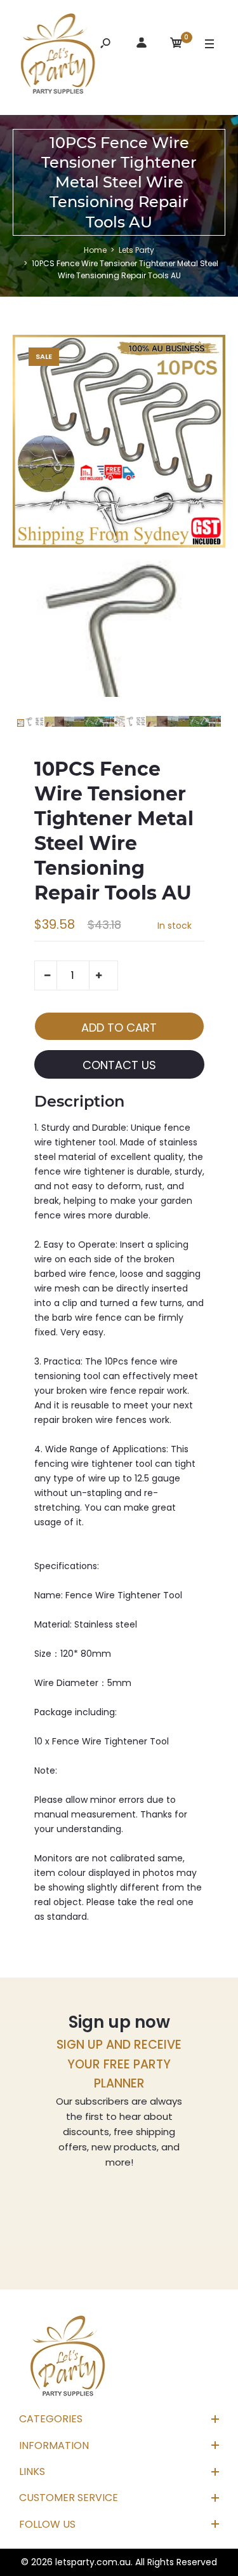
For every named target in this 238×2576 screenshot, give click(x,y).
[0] (176, 45)
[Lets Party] (58, 56)
